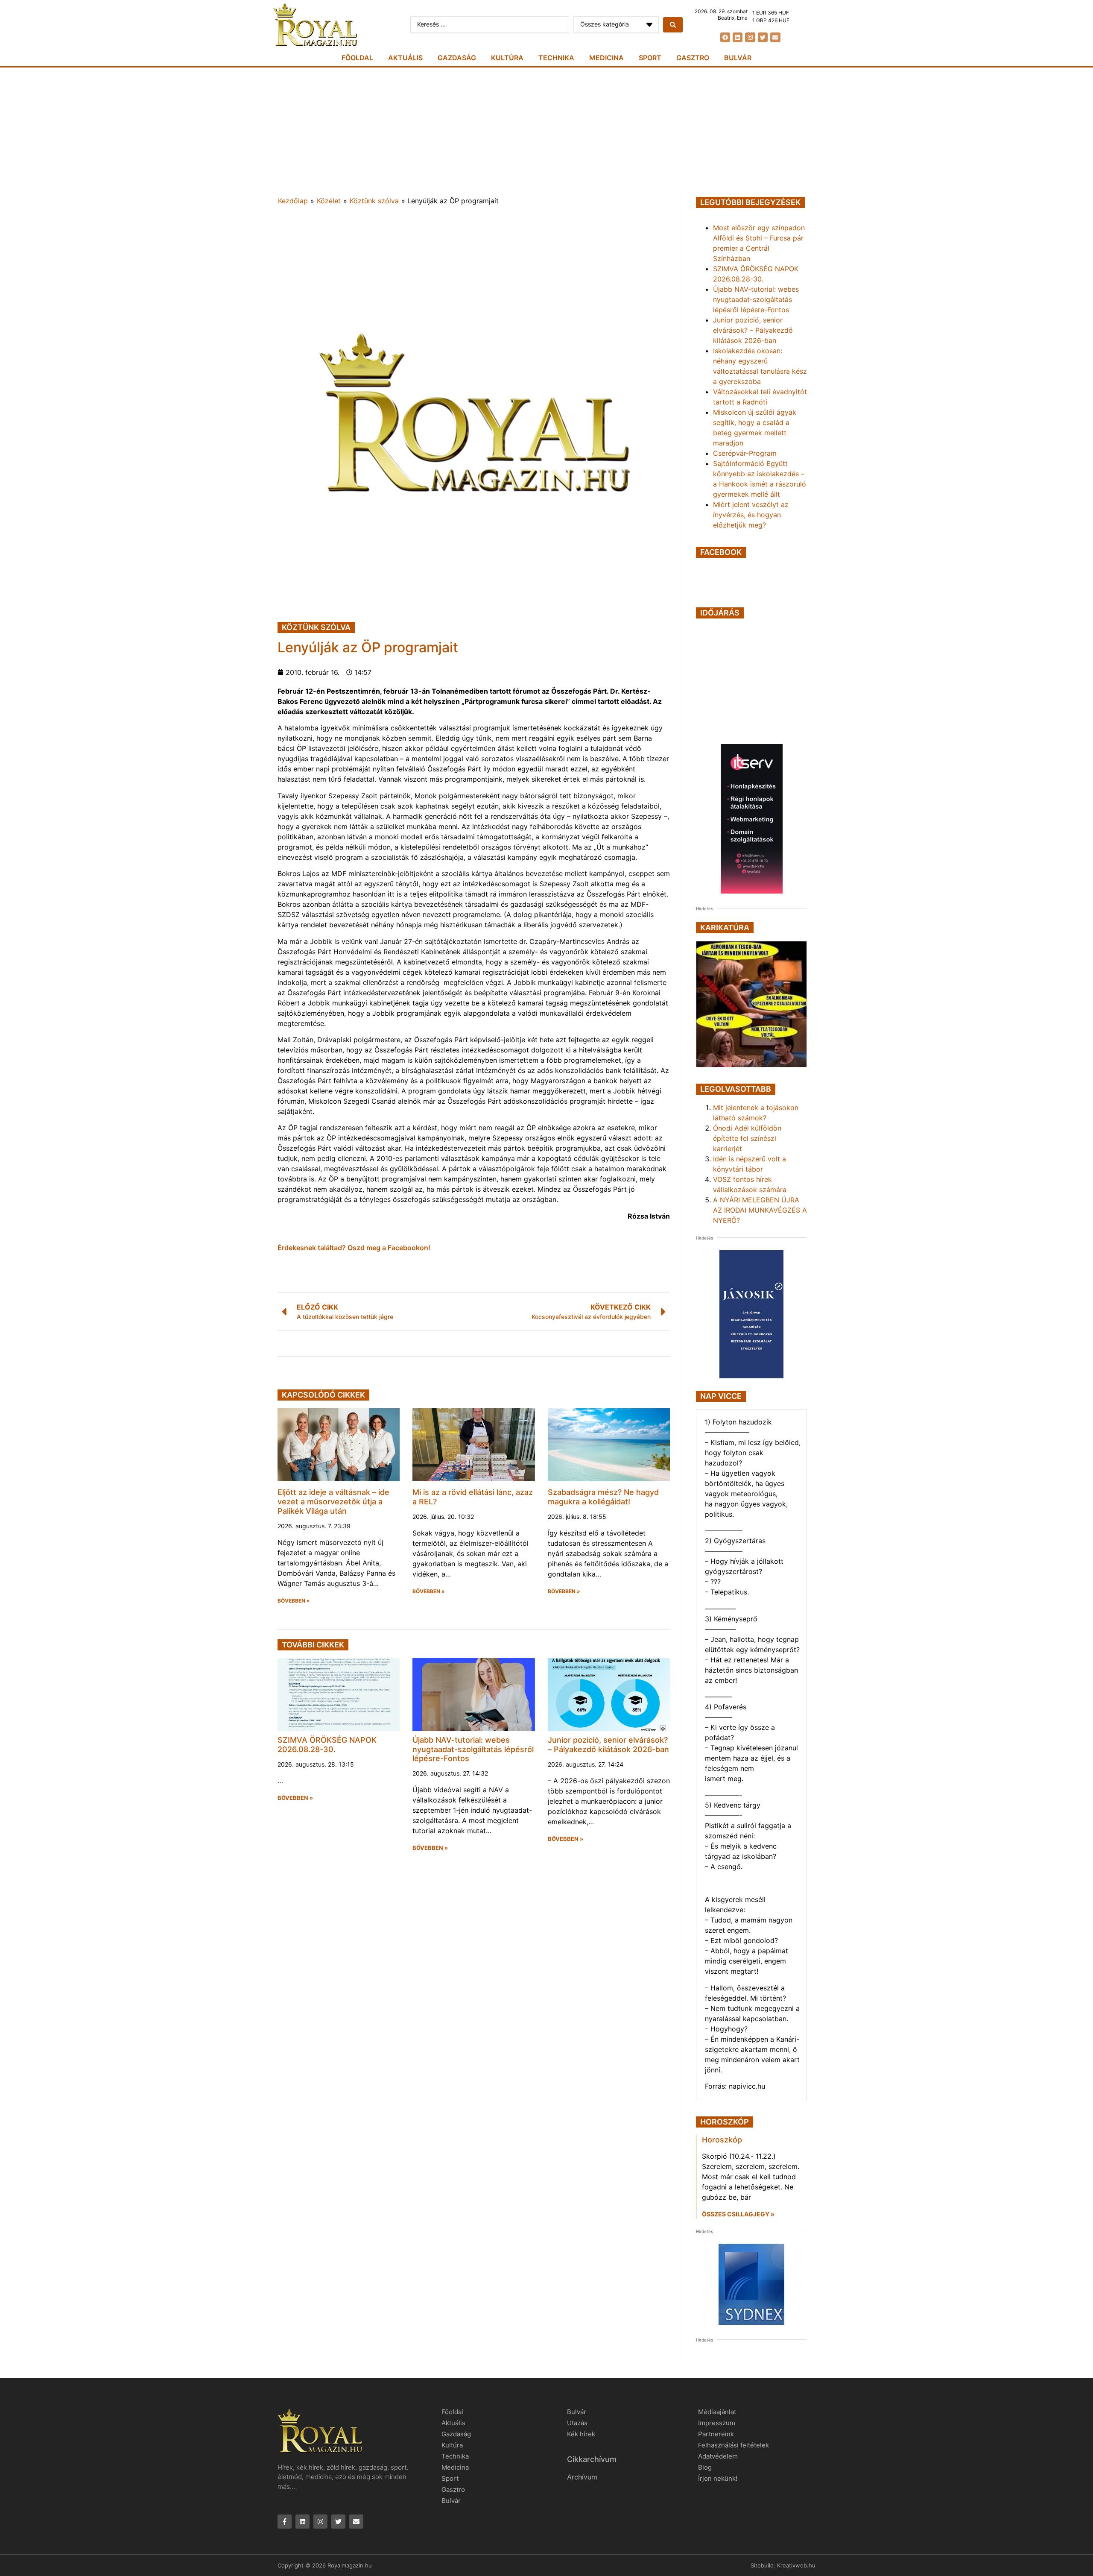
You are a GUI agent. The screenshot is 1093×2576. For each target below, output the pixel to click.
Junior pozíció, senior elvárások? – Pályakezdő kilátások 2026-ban (608, 1745)
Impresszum (717, 2423)
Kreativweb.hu (796, 2565)
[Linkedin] (738, 37)
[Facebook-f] (285, 2522)
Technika (556, 58)
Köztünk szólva (374, 201)
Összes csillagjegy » (738, 2214)
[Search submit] (673, 25)
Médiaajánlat (717, 2412)
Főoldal (357, 58)
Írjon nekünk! (718, 2478)
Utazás (577, 2423)
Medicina (606, 58)
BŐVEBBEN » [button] (294, 1601)
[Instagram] (750, 37)
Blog (705, 2467)
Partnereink (716, 2434)
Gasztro (693, 58)
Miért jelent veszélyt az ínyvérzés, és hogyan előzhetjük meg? (751, 515)
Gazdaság (457, 58)
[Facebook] (725, 37)
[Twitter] (763, 37)
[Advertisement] (546, 132)
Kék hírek (581, 2434)
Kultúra (507, 58)
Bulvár (738, 58)
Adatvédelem (718, 2456)
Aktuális (405, 58)
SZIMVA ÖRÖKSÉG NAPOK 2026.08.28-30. (327, 1745)
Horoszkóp (722, 2140)
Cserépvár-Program (745, 453)
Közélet (329, 201)
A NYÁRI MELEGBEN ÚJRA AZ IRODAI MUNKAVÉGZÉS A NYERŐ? (760, 1210)
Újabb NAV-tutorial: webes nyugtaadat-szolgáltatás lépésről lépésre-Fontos (473, 1749)
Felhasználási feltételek (734, 2445)
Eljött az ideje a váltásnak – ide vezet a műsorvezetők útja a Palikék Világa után (333, 1501)
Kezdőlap (293, 201)
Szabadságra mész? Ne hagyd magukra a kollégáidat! (603, 1497)
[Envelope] (775, 37)
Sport (650, 58)
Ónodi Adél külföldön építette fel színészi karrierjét (747, 1138)
